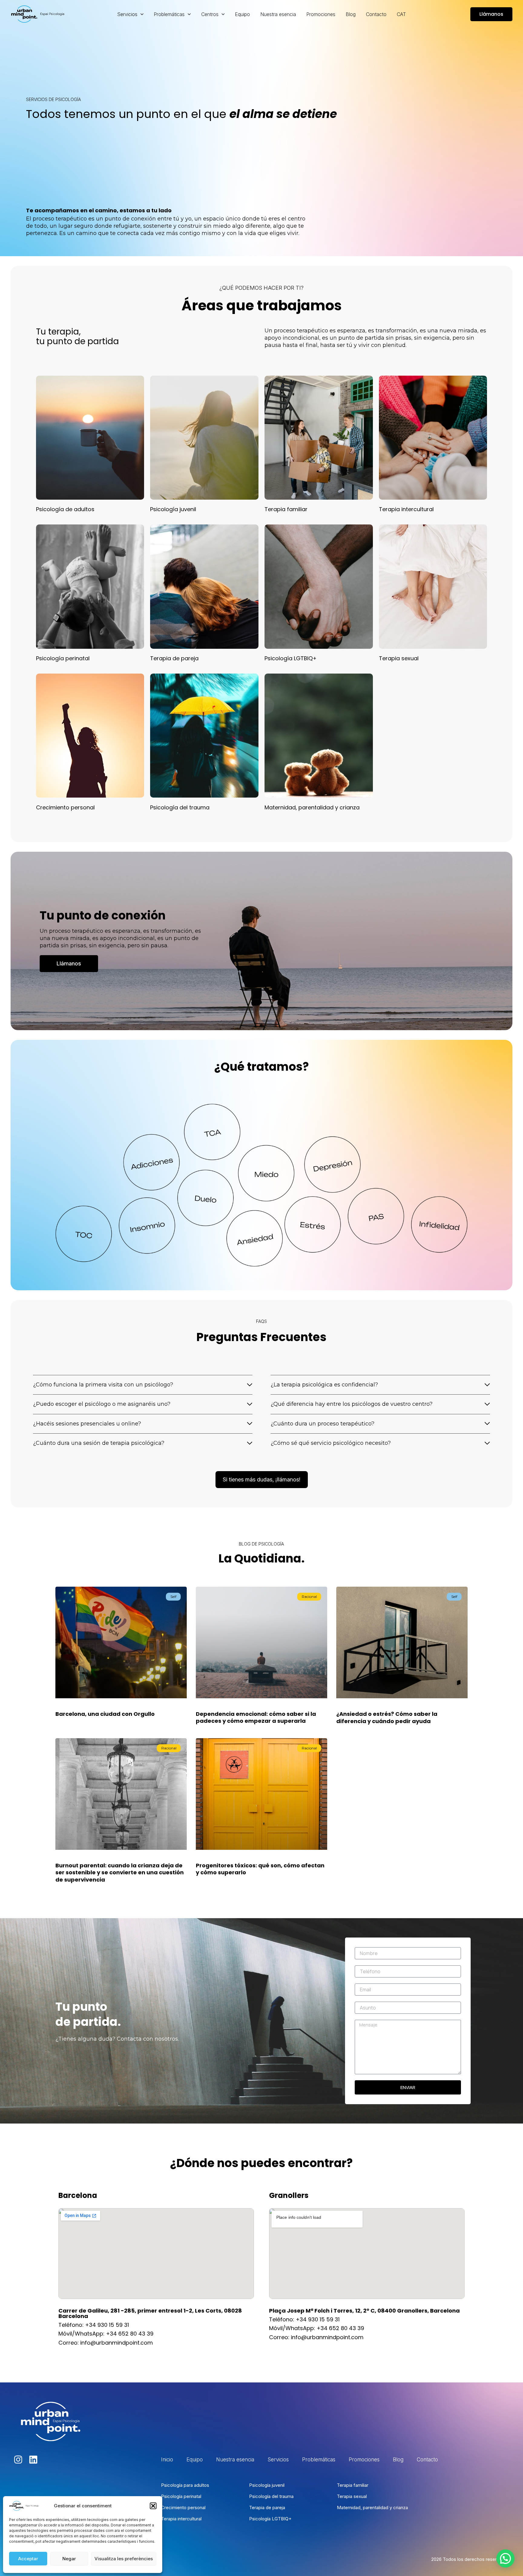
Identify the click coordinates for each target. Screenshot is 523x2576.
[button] (153, 2506)
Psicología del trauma (180, 807)
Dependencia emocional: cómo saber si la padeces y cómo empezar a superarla (256, 1717)
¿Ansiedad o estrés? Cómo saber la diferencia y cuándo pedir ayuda (387, 1717)
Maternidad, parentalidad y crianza (312, 807)
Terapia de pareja (174, 658)
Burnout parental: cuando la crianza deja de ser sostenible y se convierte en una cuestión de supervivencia (120, 1872)
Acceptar (28, 2559)
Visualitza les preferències (124, 2559)
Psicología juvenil (173, 509)
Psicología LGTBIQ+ (291, 658)
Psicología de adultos (65, 509)
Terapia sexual (399, 658)
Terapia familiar (286, 509)
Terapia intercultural (406, 509)
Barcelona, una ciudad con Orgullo (105, 1714)
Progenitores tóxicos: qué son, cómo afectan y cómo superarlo (260, 1869)
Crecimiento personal (65, 807)
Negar (69, 2559)
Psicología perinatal (63, 658)
